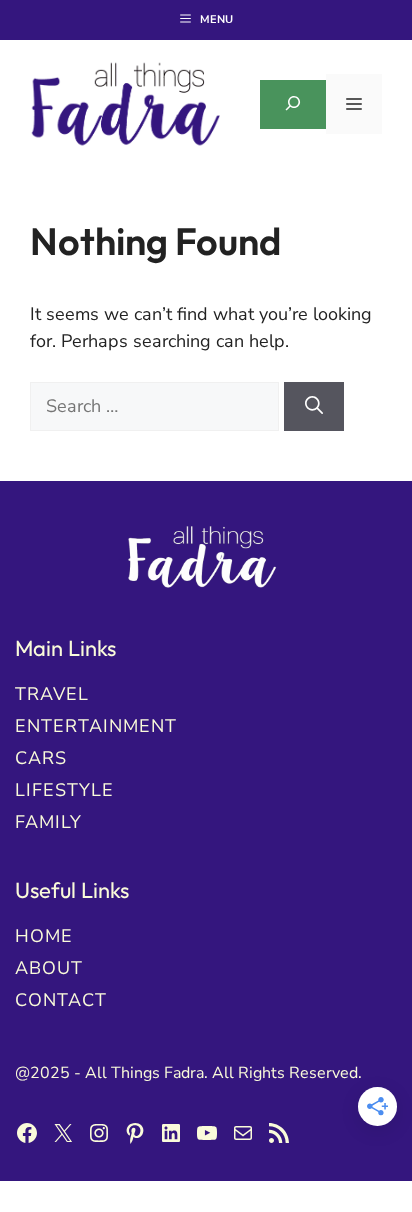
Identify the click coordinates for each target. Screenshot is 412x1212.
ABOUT (49, 968)
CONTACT (61, 1000)
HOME (44, 936)
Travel (52, 694)
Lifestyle (64, 790)
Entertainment (96, 726)
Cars (41, 758)
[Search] (314, 406)
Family (48, 822)
